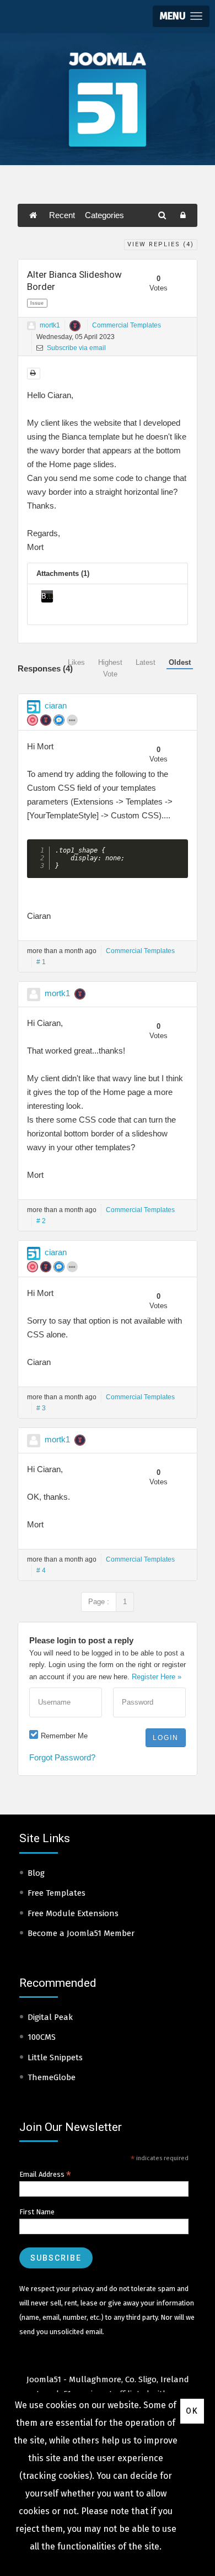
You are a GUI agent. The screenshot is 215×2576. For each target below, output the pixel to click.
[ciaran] (34, 707)
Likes (76, 662)
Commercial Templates (127, 325)
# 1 (41, 962)
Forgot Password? (62, 1757)
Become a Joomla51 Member (81, 1933)
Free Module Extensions (73, 1913)
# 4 (41, 1570)
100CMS (42, 2037)
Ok (192, 2411)
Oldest (180, 662)
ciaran (56, 705)
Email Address (45, 2175)
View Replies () (161, 244)
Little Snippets (55, 2057)
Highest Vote (110, 668)
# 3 (41, 1408)
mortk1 (50, 325)
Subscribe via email (76, 348)
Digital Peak (50, 2017)
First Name (37, 2212)
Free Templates (57, 1893)
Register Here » (157, 1677)
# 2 (41, 1221)
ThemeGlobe (52, 2077)
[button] (181, 16)
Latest (146, 662)
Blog (36, 1873)
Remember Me (64, 1736)
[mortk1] (31, 326)
